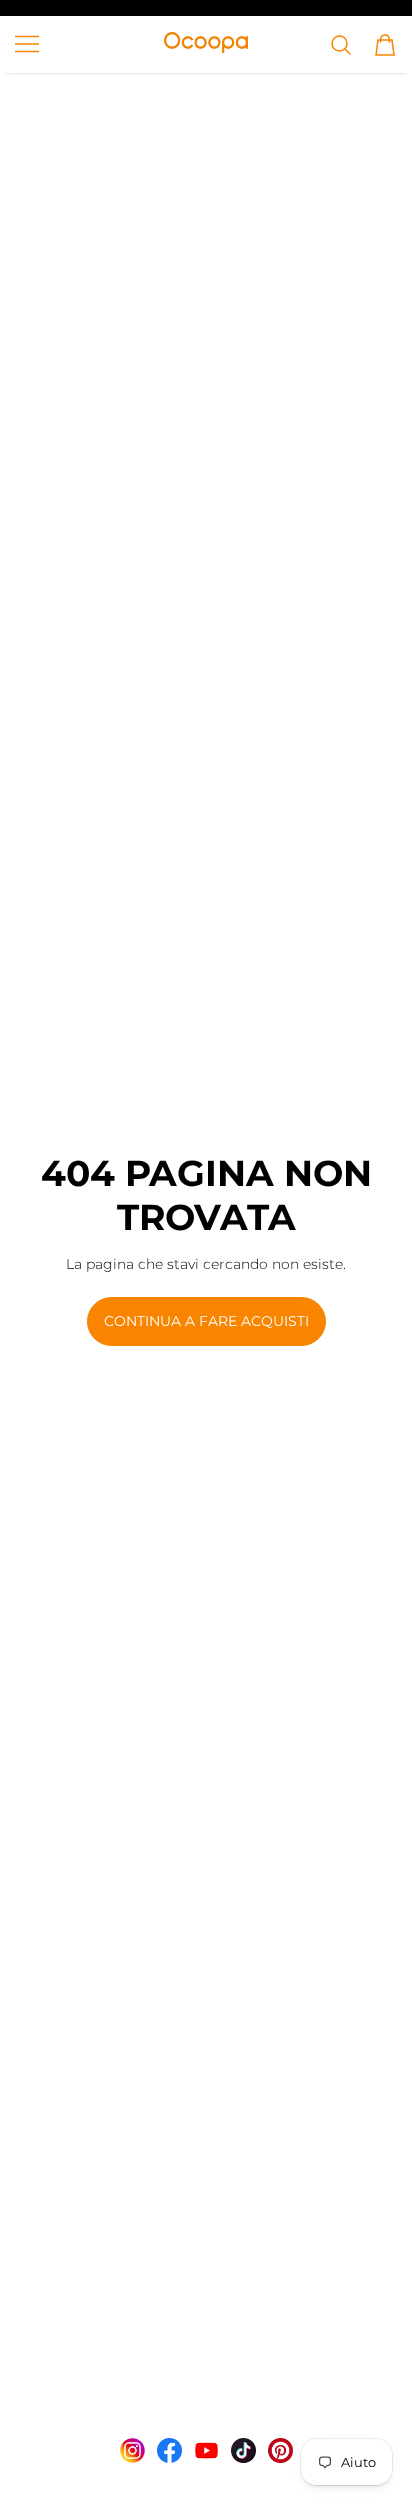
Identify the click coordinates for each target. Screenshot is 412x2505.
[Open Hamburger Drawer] (27, 44)
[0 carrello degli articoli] (385, 45)
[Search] (341, 45)
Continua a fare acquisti (206, 1321)
